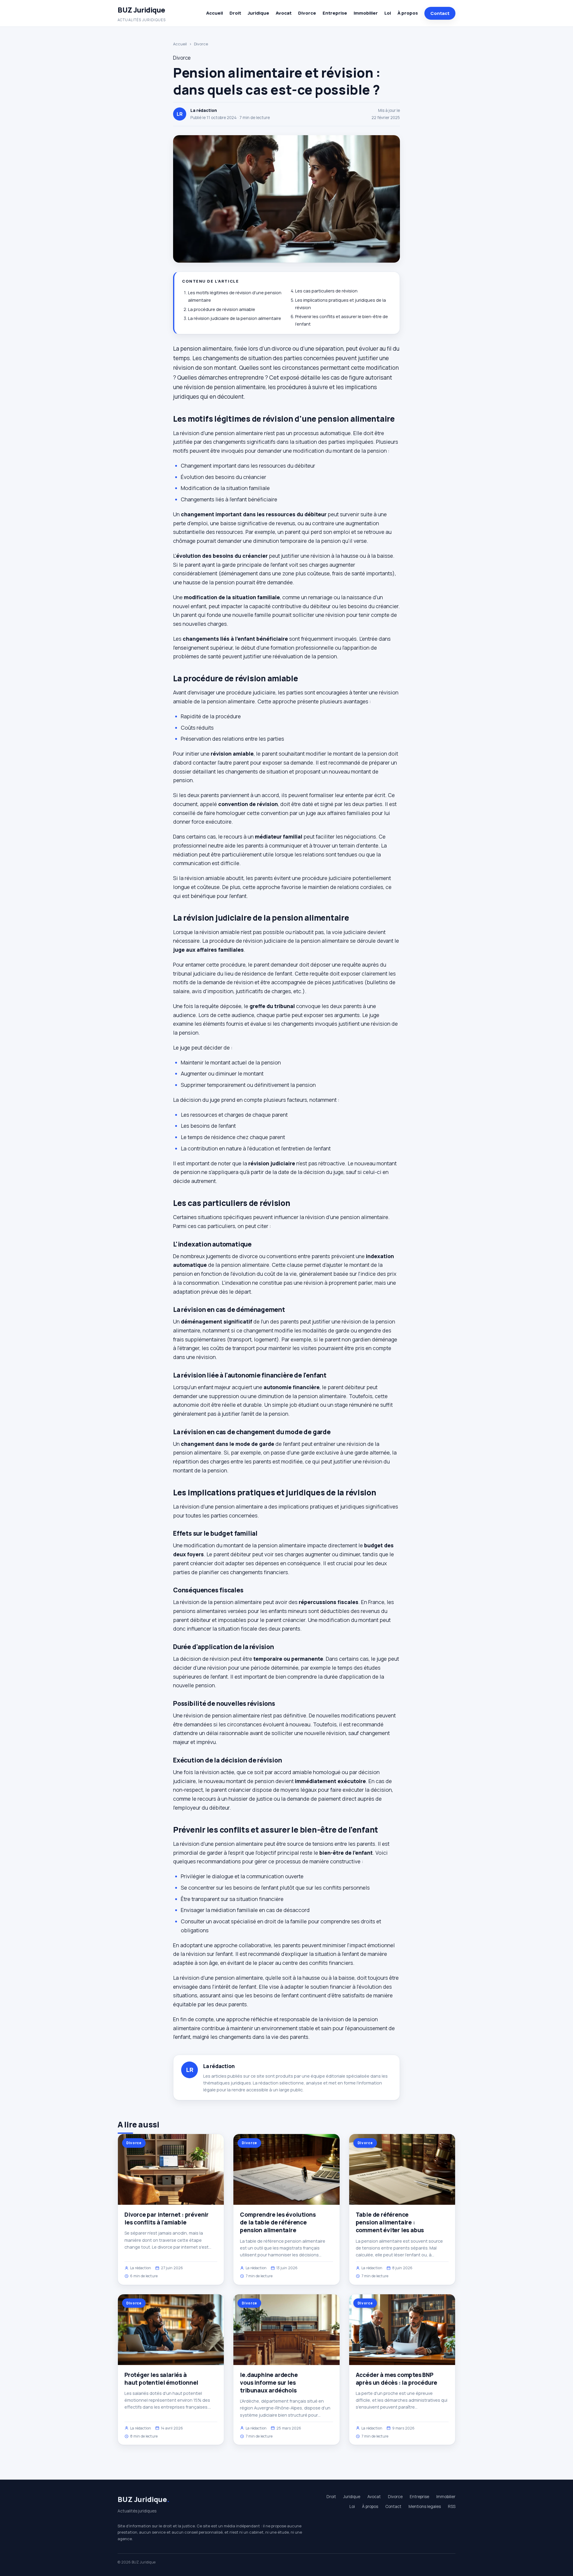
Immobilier (366, 13)
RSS (452, 2506)
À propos (408, 13)
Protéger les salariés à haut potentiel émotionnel (161, 2379)
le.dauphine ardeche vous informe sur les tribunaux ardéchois (269, 2383)
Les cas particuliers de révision (326, 291)
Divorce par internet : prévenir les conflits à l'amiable (167, 2218)
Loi (388, 13)
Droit (235, 13)
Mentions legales (425, 2506)
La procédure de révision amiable (222, 309)
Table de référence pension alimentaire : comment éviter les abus (390, 2222)
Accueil (215, 13)
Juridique (258, 13)
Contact (440, 13)
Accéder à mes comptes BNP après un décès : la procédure (397, 2379)
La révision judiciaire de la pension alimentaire (235, 318)
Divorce (307, 13)
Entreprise (335, 13)
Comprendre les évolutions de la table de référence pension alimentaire (278, 2222)
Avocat (284, 13)
